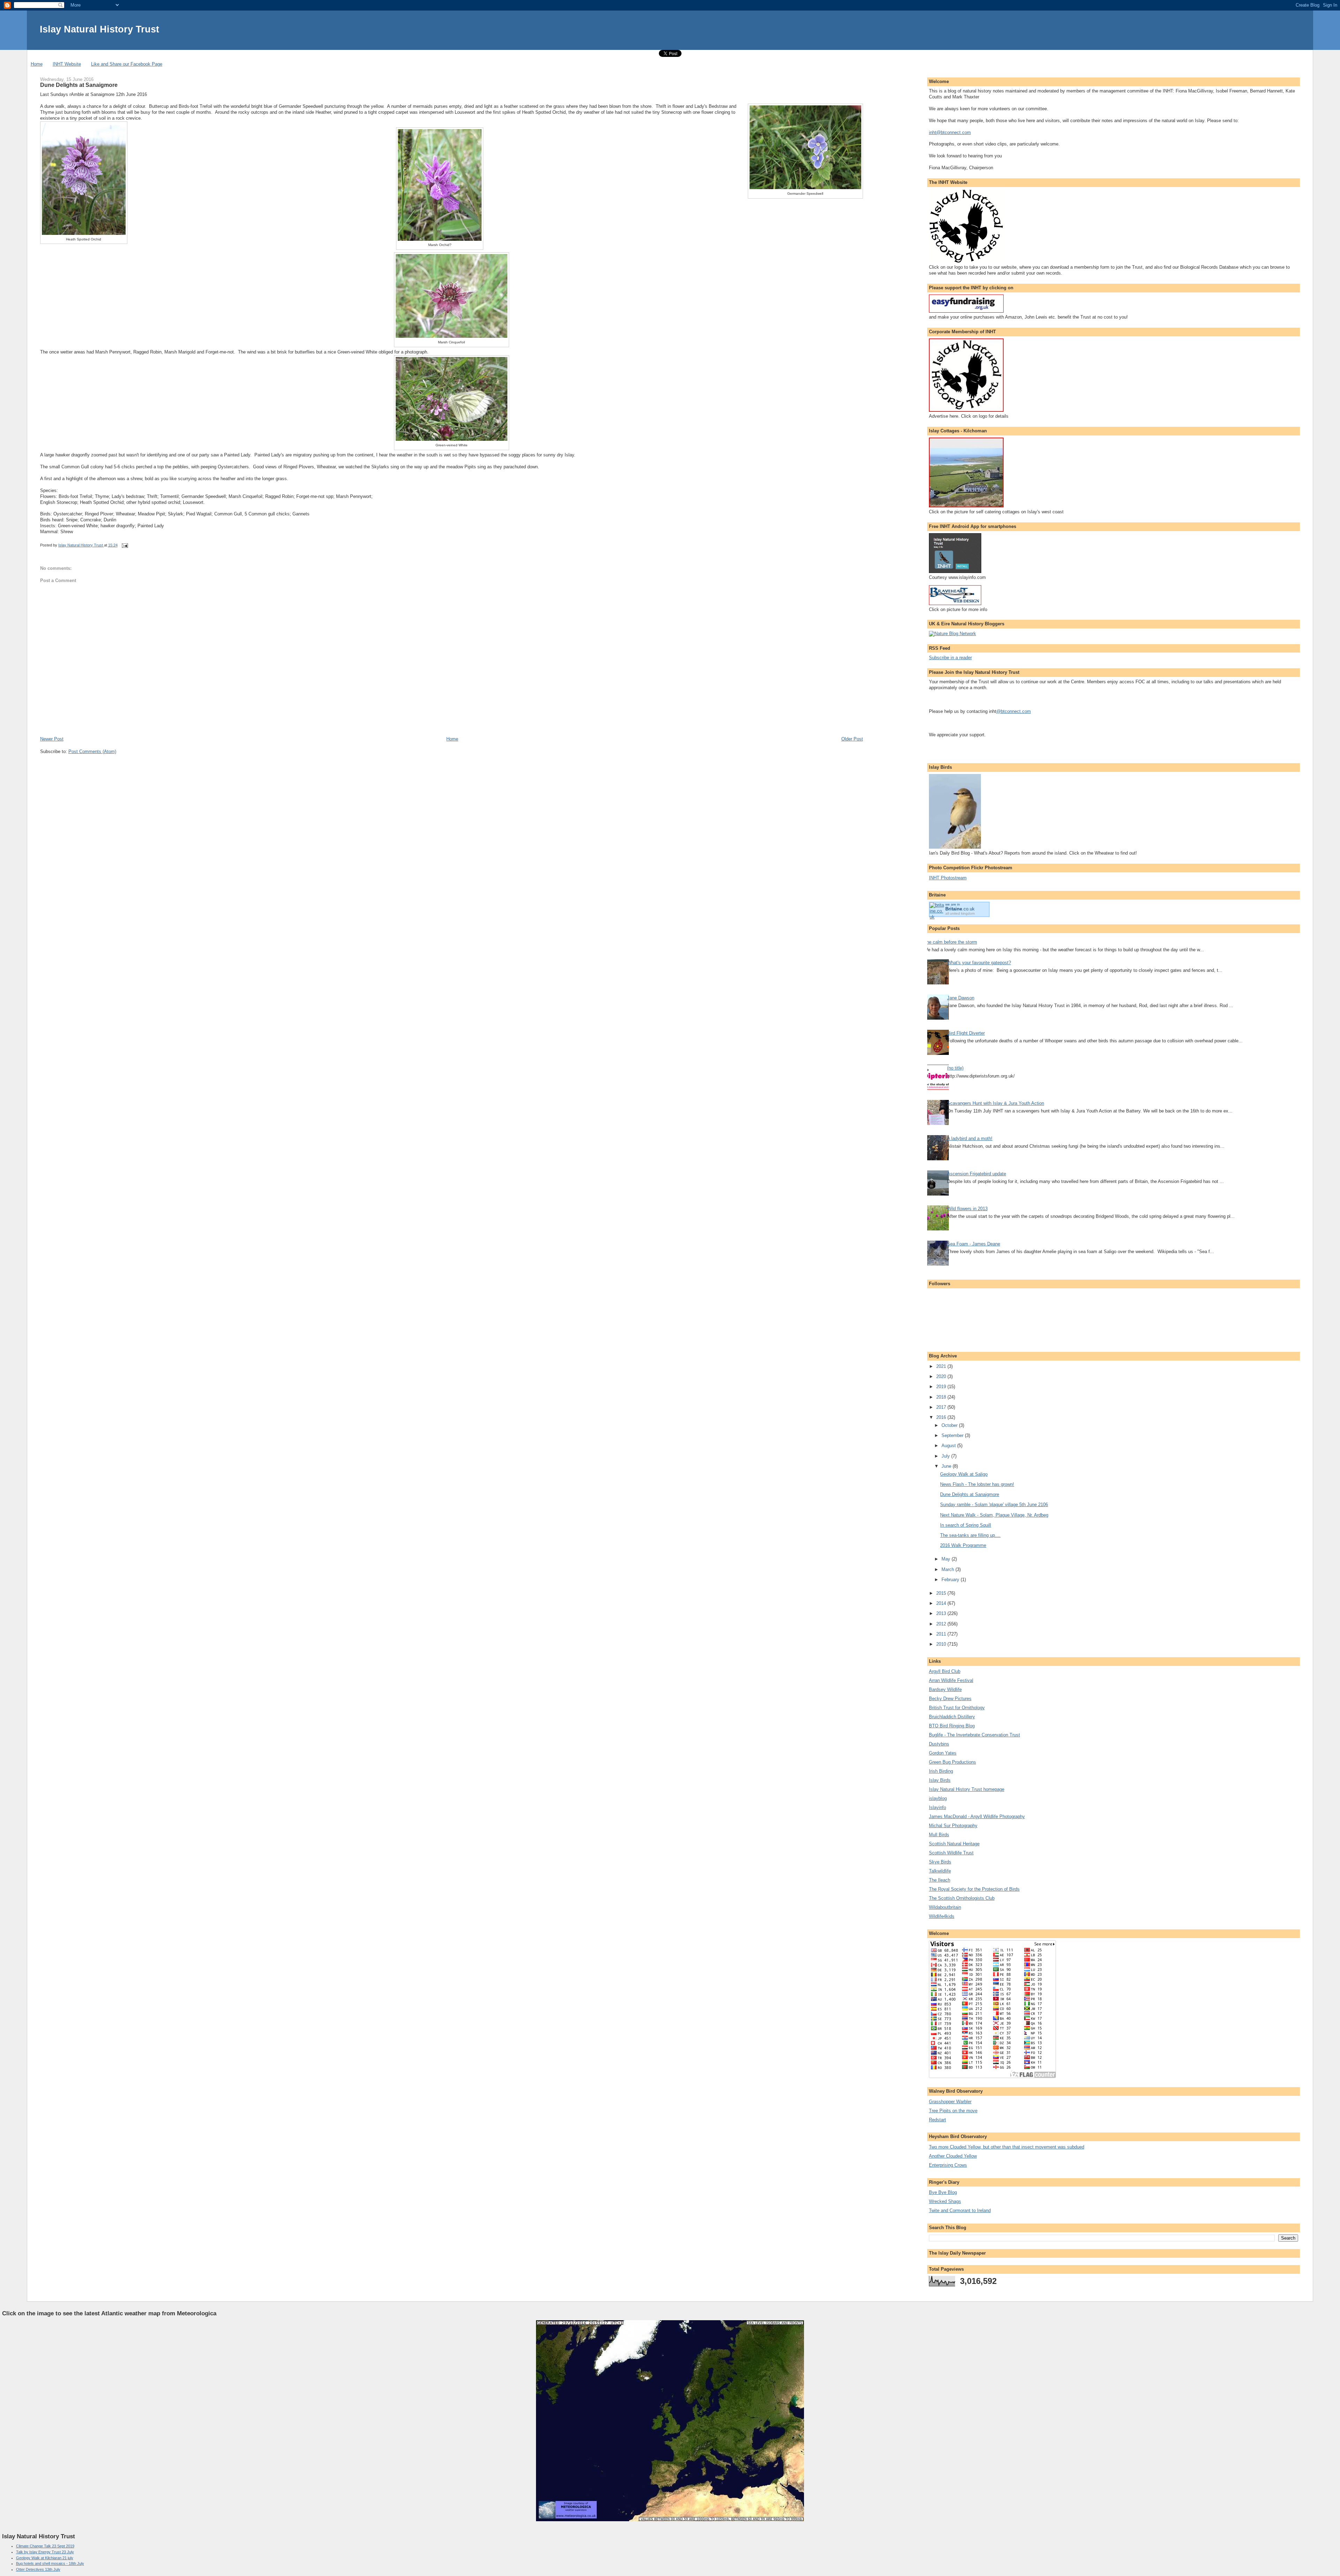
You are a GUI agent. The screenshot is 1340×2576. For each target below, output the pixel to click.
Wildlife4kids (942, 1916)
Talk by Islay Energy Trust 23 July (45, 2552)
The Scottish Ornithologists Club (962, 1898)
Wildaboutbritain (945, 1907)
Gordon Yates (943, 1753)
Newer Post (52, 739)
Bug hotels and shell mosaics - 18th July (50, 2563)
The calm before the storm (950, 942)
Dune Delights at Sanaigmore (970, 1494)
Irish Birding (941, 1771)
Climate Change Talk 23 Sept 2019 (45, 2546)
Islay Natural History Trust (99, 29)
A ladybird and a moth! (970, 1138)
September (953, 1435)
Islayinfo (937, 1807)
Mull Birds (939, 1835)
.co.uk (960, 909)
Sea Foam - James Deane (974, 1244)
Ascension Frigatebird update (977, 1174)
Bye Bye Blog (943, 2192)
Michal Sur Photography (953, 1826)
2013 (942, 1613)
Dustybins (939, 1744)
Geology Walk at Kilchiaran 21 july (45, 2558)
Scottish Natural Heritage (954, 1844)
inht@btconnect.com (950, 132)
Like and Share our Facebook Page (127, 64)
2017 (942, 1407)
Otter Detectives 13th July (38, 2569)
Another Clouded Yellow (953, 2156)
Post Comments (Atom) (92, 751)
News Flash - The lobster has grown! (977, 1484)
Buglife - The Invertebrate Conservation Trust (974, 1735)
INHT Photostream (948, 878)
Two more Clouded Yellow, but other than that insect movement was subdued (1007, 2147)
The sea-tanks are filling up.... (970, 1535)
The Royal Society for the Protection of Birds (974, 1889)
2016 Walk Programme (963, 1545)
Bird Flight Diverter (966, 1033)
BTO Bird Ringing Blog (952, 1726)
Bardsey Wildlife (945, 1689)
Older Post (852, 739)
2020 (942, 1376)
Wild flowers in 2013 (967, 1209)
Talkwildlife (940, 1871)
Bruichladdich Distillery (952, 1717)
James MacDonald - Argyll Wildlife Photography (977, 1816)
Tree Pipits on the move (953, 2111)
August (949, 1446)
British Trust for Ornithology (957, 1708)
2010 (942, 1644)
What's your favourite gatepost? (979, 963)
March (948, 1569)
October (950, 1425)
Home (37, 64)
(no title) (955, 1068)
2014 (942, 1603)
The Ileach (940, 1880)
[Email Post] (125, 545)
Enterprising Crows (948, 2165)
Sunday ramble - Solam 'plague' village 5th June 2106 (994, 1505)
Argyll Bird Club (945, 1671)
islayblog (938, 1798)
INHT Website (67, 64)
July (946, 1456)
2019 (942, 1387)
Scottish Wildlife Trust (951, 1853)
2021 (942, 1366)
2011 (942, 1634)
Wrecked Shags (945, 2201)
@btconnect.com (1014, 711)
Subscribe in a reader (950, 658)
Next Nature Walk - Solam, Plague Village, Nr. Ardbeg (994, 1515)
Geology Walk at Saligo (964, 1474)
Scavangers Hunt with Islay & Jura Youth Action (996, 1103)
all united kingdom (960, 913)
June (947, 1466)
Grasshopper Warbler (950, 2102)
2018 (942, 1397)
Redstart (937, 2120)
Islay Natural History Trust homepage (967, 1789)
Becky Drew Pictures (950, 1699)
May (947, 1559)
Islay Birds (940, 1780)
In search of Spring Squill (966, 1525)
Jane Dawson (961, 998)
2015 (942, 1593)
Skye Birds (940, 1862)
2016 (942, 1417)
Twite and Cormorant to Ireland (960, 2210)
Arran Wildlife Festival (951, 1680)
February (951, 1580)
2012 (942, 1624)
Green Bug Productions (952, 1762)
